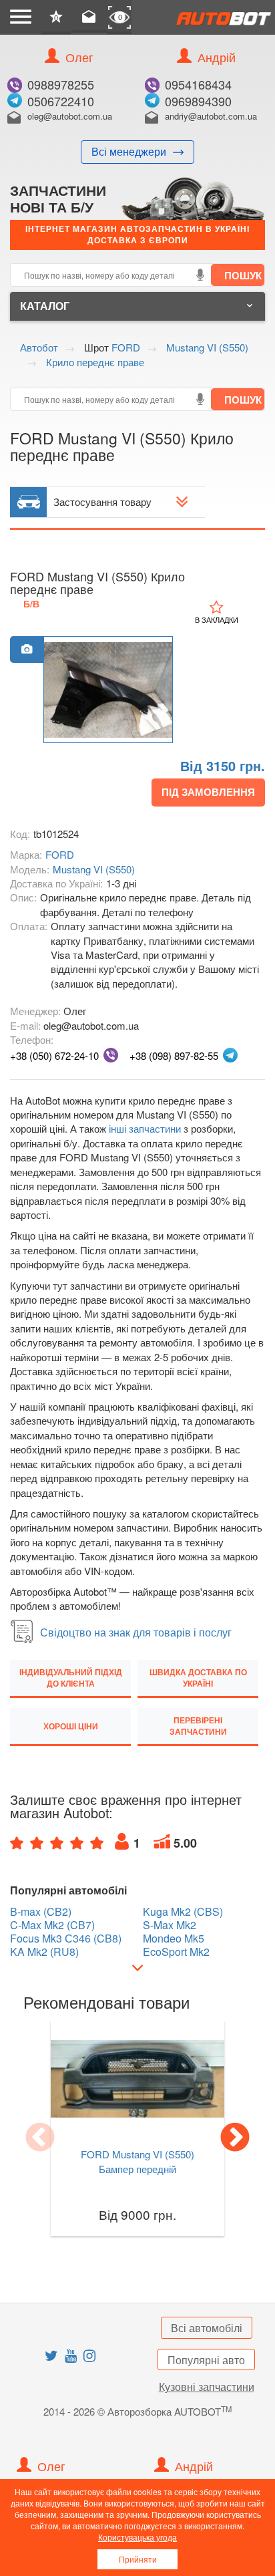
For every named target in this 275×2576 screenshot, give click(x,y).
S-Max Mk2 (170, 1925)
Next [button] (235, 2138)
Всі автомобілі (207, 2328)
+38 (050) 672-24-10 (54, 1055)
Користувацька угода (137, 2537)
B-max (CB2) (41, 1912)
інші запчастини (145, 1128)
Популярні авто (206, 2360)
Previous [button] (40, 2138)
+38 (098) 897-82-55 (174, 1055)
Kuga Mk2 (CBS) (183, 1912)
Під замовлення (208, 792)
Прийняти (138, 2559)
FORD (60, 854)
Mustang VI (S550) (94, 869)
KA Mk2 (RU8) (44, 1952)
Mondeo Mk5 (174, 1939)
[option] (108, 690)
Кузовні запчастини (207, 2387)
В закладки (217, 619)
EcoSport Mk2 (176, 1952)
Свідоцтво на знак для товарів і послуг (136, 1632)
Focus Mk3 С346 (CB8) (66, 1939)
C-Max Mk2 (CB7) (52, 1925)
